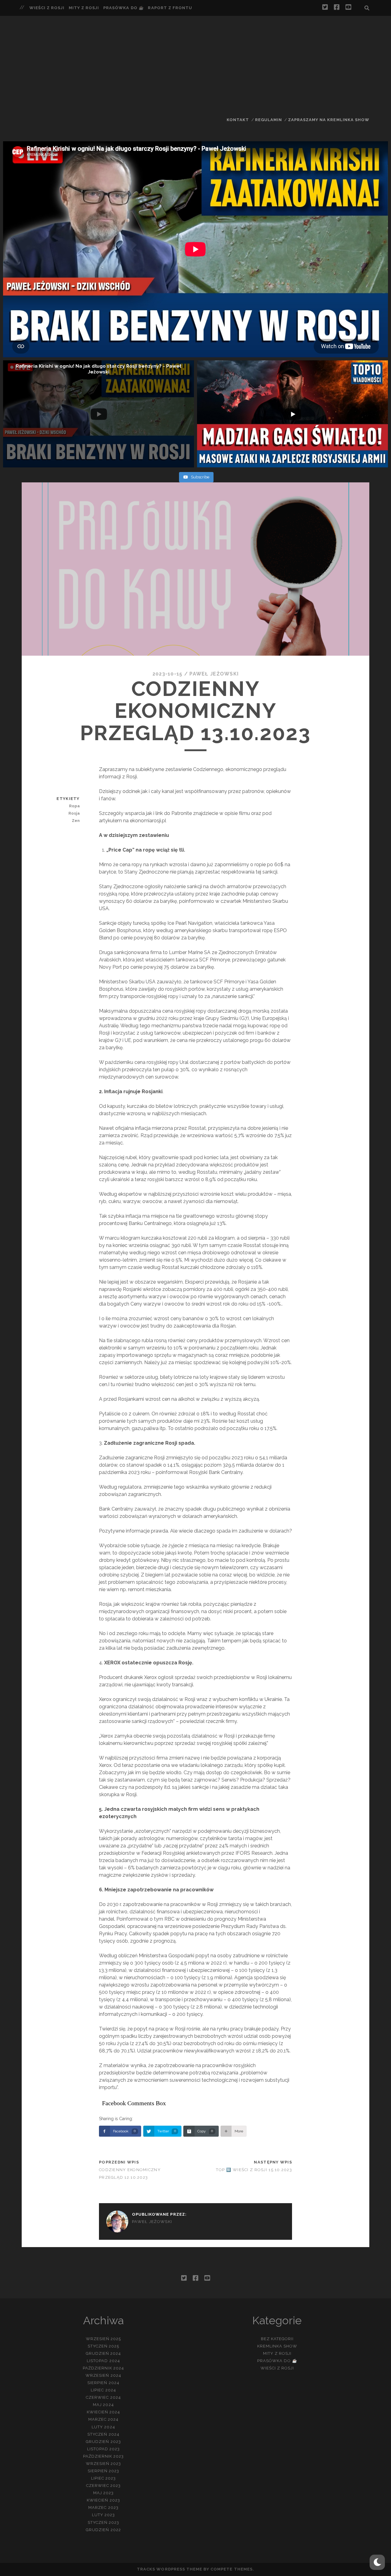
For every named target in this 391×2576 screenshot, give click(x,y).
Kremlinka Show (277, 2346)
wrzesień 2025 (104, 2339)
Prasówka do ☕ (124, 8)
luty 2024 (103, 2427)
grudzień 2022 (103, 2530)
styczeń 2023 (104, 2522)
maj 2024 (103, 2405)
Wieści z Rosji (47, 8)
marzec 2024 (103, 2419)
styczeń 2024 (103, 2434)
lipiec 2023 (103, 2478)
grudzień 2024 (104, 2353)
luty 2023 (103, 2515)
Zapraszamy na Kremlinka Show (329, 120)
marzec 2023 (103, 2508)
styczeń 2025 (104, 2346)
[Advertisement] (195, 66)
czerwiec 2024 (103, 2397)
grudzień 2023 (103, 2442)
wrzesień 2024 (103, 2375)
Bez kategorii (277, 2339)
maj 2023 (103, 2493)
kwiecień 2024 (104, 2412)
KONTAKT (238, 120)
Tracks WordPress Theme (170, 2569)
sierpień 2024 (103, 2383)
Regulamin (269, 120)
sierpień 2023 (104, 2471)
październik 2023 (104, 2456)
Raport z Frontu (170, 8)
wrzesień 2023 (104, 2464)
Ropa (74, 806)
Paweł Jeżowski (214, 674)
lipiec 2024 (103, 2390)
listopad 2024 (103, 2361)
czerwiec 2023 (104, 2486)
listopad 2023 (104, 2449)
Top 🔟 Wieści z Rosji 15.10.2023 (254, 2170)
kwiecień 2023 (103, 2500)
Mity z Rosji (84, 8)
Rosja (74, 813)
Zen (76, 821)
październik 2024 (103, 2368)
